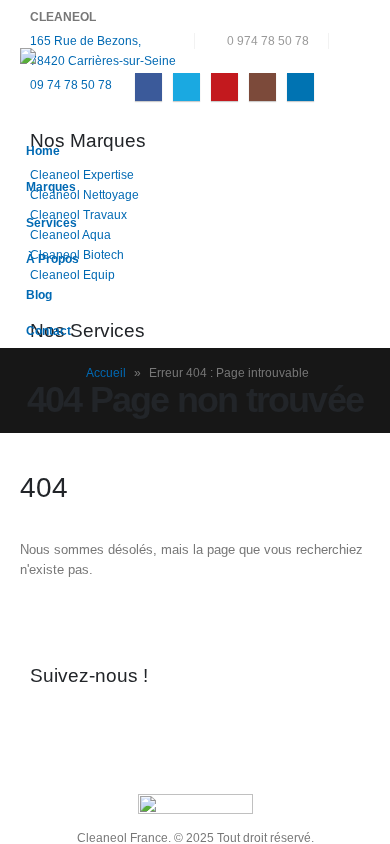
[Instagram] (262, 86)
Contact (48, 330)
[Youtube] (224, 86)
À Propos (52, 258)
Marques (51, 186)
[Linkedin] (214, 725)
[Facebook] (148, 86)
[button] (354, 41)
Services (51, 222)
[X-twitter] (108, 725)
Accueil (106, 373)
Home (43, 150)
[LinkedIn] (300, 86)
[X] (186, 86)
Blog (39, 294)
